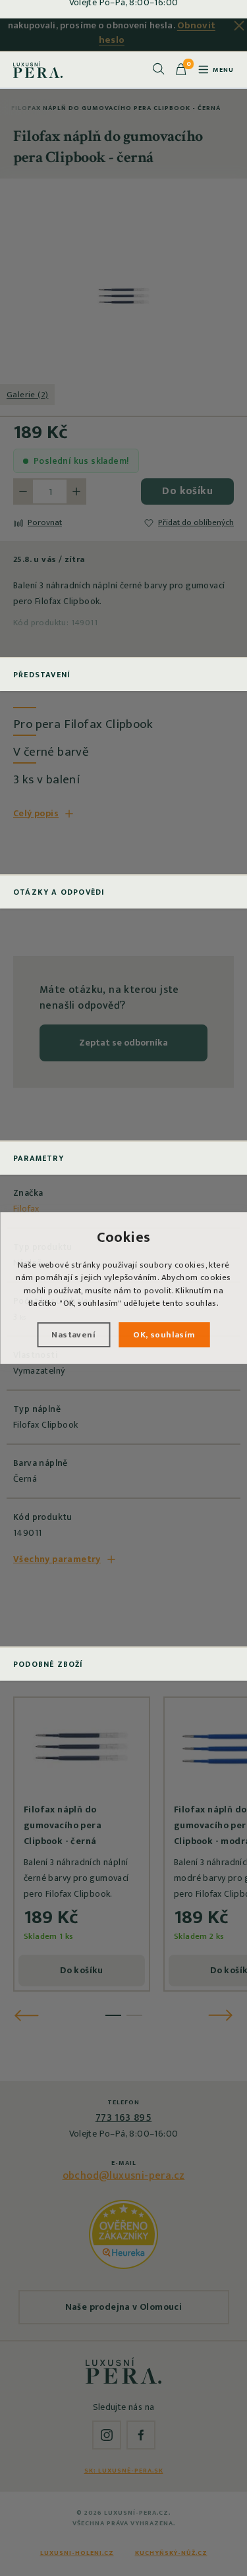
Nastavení (73, 1335)
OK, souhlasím (164, 1335)
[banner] (38, 69)
